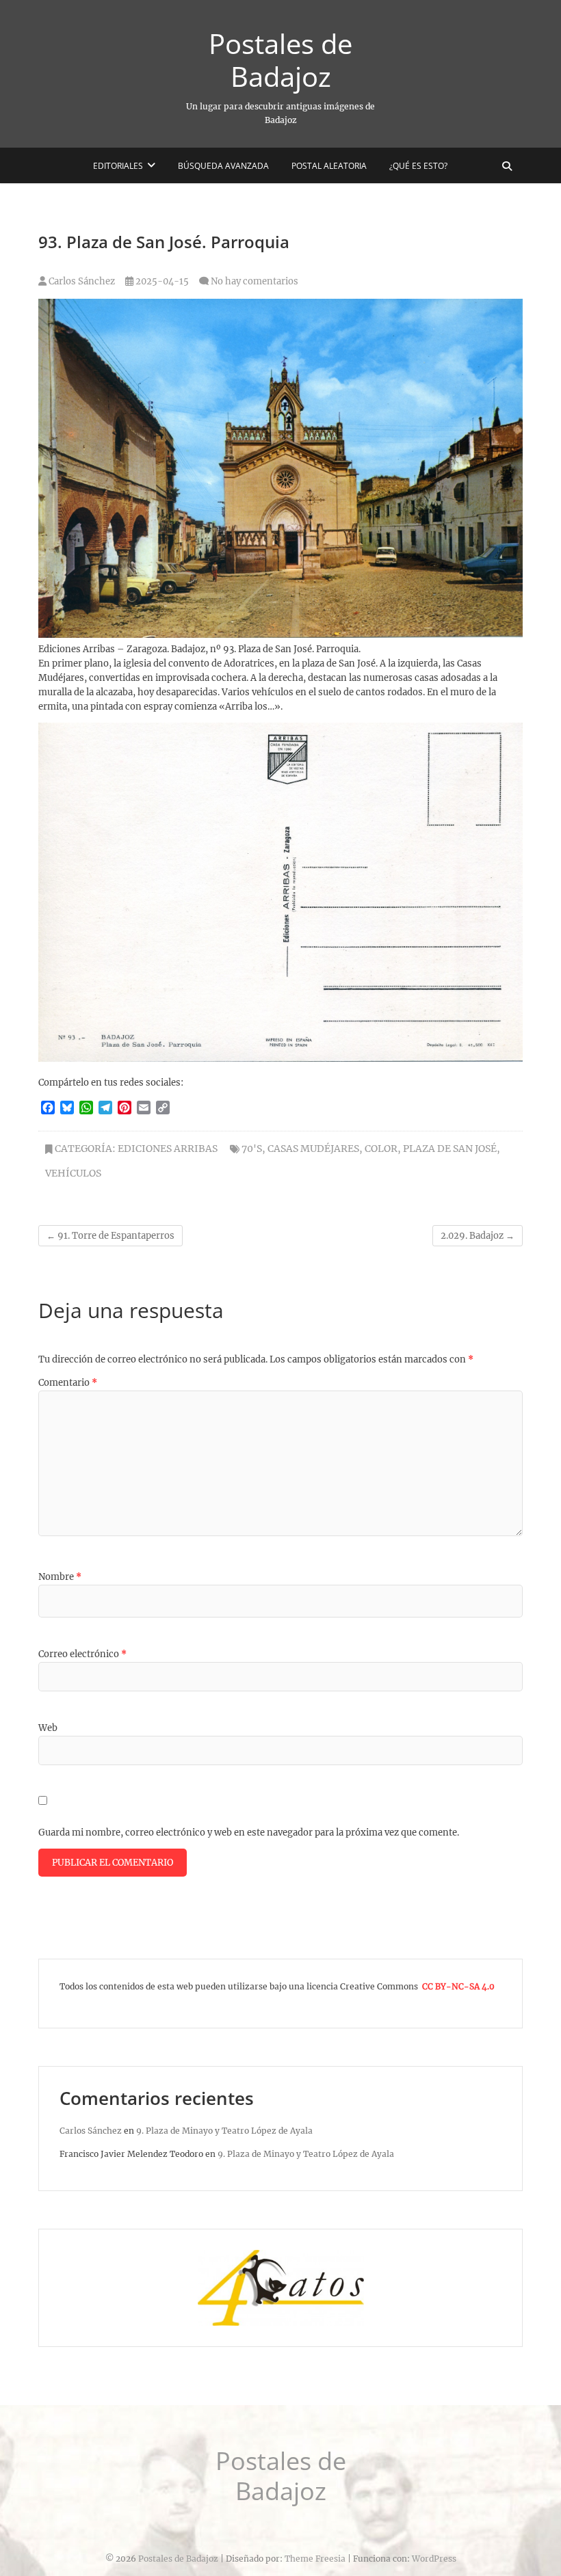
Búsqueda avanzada (223, 166)
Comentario (68, 1383)
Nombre (60, 1577)
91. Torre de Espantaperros (110, 1236)
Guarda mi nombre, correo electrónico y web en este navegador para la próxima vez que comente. (249, 1833)
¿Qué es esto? (418, 166)
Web (48, 1728)
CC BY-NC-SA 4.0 (458, 1986)
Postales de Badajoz (280, 60)
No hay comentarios (255, 281)
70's (252, 1149)
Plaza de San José (450, 1149)
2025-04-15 (161, 281)
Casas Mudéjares (313, 1149)
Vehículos (73, 1173)
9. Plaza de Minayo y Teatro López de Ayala (224, 2131)
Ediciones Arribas (168, 1149)
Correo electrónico (82, 1654)
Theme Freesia (315, 2559)
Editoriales (118, 166)
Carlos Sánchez (81, 281)
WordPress (434, 2559)
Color (381, 1149)
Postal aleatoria (329, 166)
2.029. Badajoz (478, 1236)
